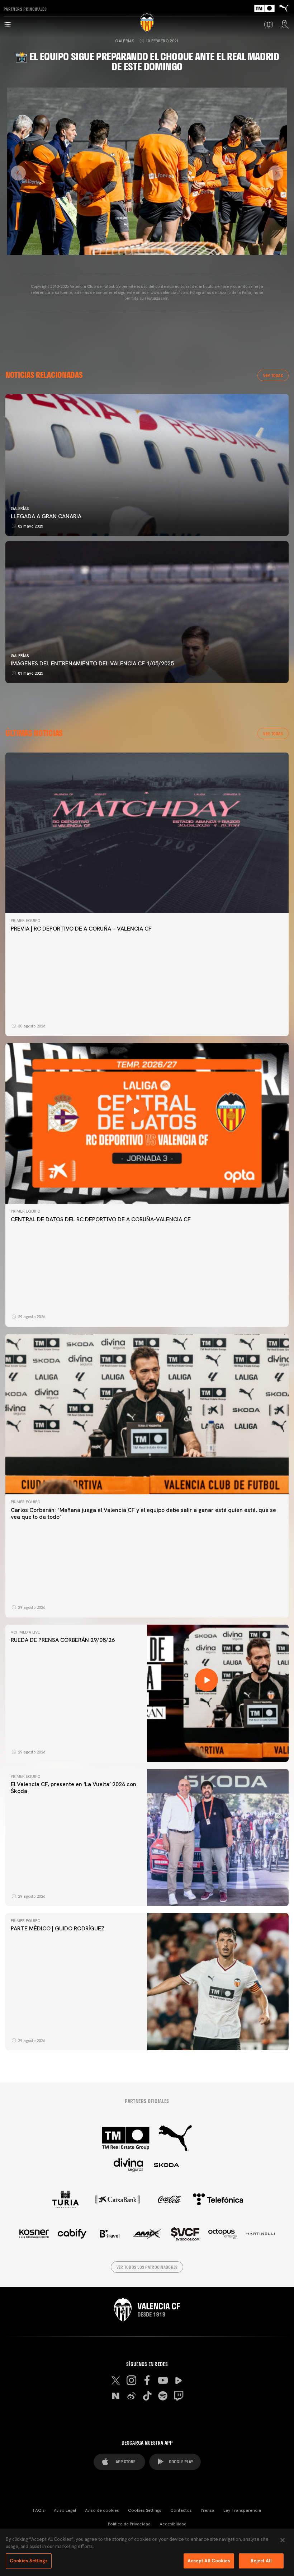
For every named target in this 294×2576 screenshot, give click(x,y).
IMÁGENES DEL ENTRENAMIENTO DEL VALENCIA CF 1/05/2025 (92, 663)
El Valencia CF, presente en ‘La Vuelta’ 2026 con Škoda (73, 1788)
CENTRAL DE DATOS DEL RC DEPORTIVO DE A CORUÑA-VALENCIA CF (101, 1219)
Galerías (125, 41)
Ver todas (273, 375)
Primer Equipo (25, 921)
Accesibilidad (173, 2524)
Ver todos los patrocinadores (147, 2267)
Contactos (181, 2510)
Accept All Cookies (209, 2561)
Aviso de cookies (102, 2510)
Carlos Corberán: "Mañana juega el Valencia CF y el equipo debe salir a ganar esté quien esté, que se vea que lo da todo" (143, 1513)
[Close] (283, 2540)
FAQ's (39, 2510)
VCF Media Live (25, 1632)
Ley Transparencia (242, 2510)
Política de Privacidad (129, 2524)
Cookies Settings (145, 2510)
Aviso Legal (65, 2510)
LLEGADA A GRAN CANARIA (46, 516)
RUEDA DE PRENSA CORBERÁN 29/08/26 (63, 1640)
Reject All (261, 2561)
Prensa (208, 2510)
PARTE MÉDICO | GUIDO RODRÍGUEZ (58, 1928)
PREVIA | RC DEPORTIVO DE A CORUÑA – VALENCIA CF (81, 929)
